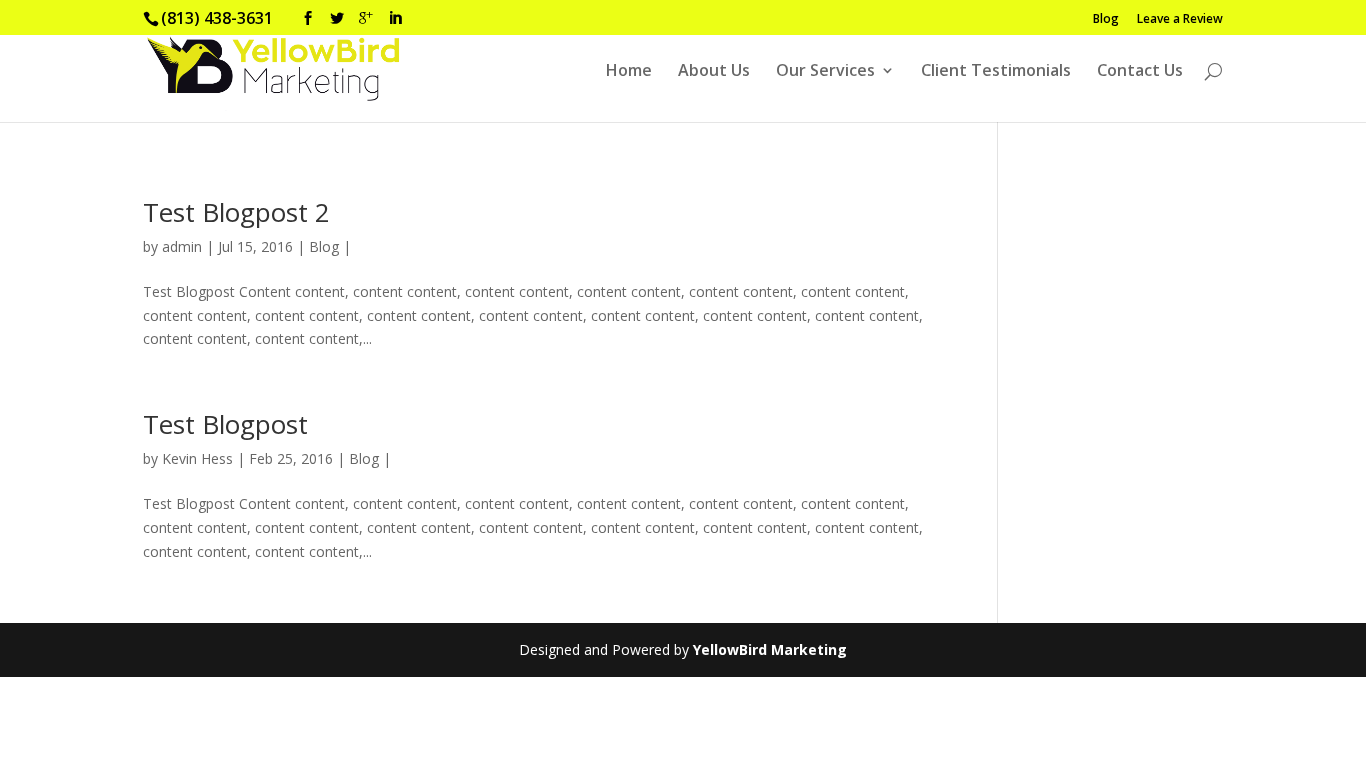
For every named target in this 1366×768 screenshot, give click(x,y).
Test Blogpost (225, 424)
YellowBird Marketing (770, 649)
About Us (714, 72)
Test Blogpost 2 (236, 212)
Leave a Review (1180, 20)
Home (628, 72)
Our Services (825, 72)
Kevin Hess (197, 458)
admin (182, 246)
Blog (1106, 20)
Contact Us (1140, 72)
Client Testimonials (996, 72)
